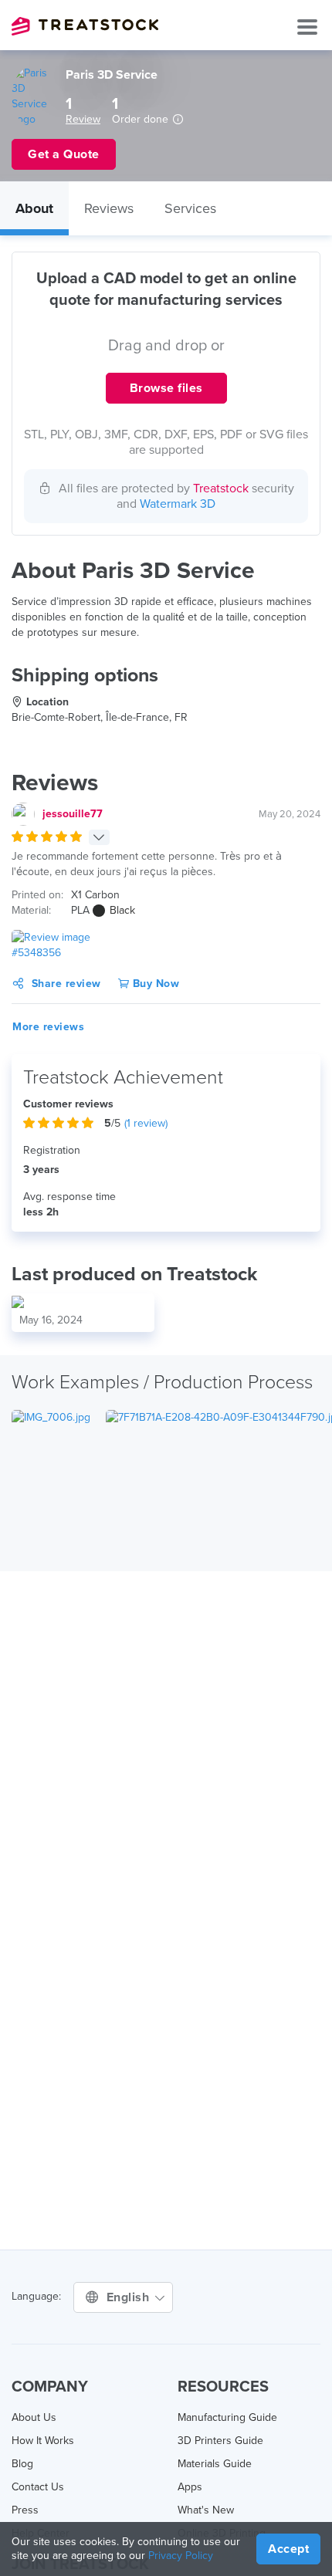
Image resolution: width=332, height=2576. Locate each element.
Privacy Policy (181, 2556)
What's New (206, 2510)
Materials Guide (215, 2464)
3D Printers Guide (220, 2441)
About (34, 208)
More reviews (48, 1027)
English (130, 2297)
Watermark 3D (178, 504)
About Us (34, 2417)
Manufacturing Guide (227, 2417)
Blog (22, 2464)
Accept (288, 2549)
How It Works (43, 2441)
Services (190, 208)
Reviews (109, 208)
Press (25, 2510)
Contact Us (38, 2487)
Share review (66, 984)
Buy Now (154, 984)
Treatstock (85, 26)
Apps (190, 2487)
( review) (146, 1123)
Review (83, 119)
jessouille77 (73, 814)
